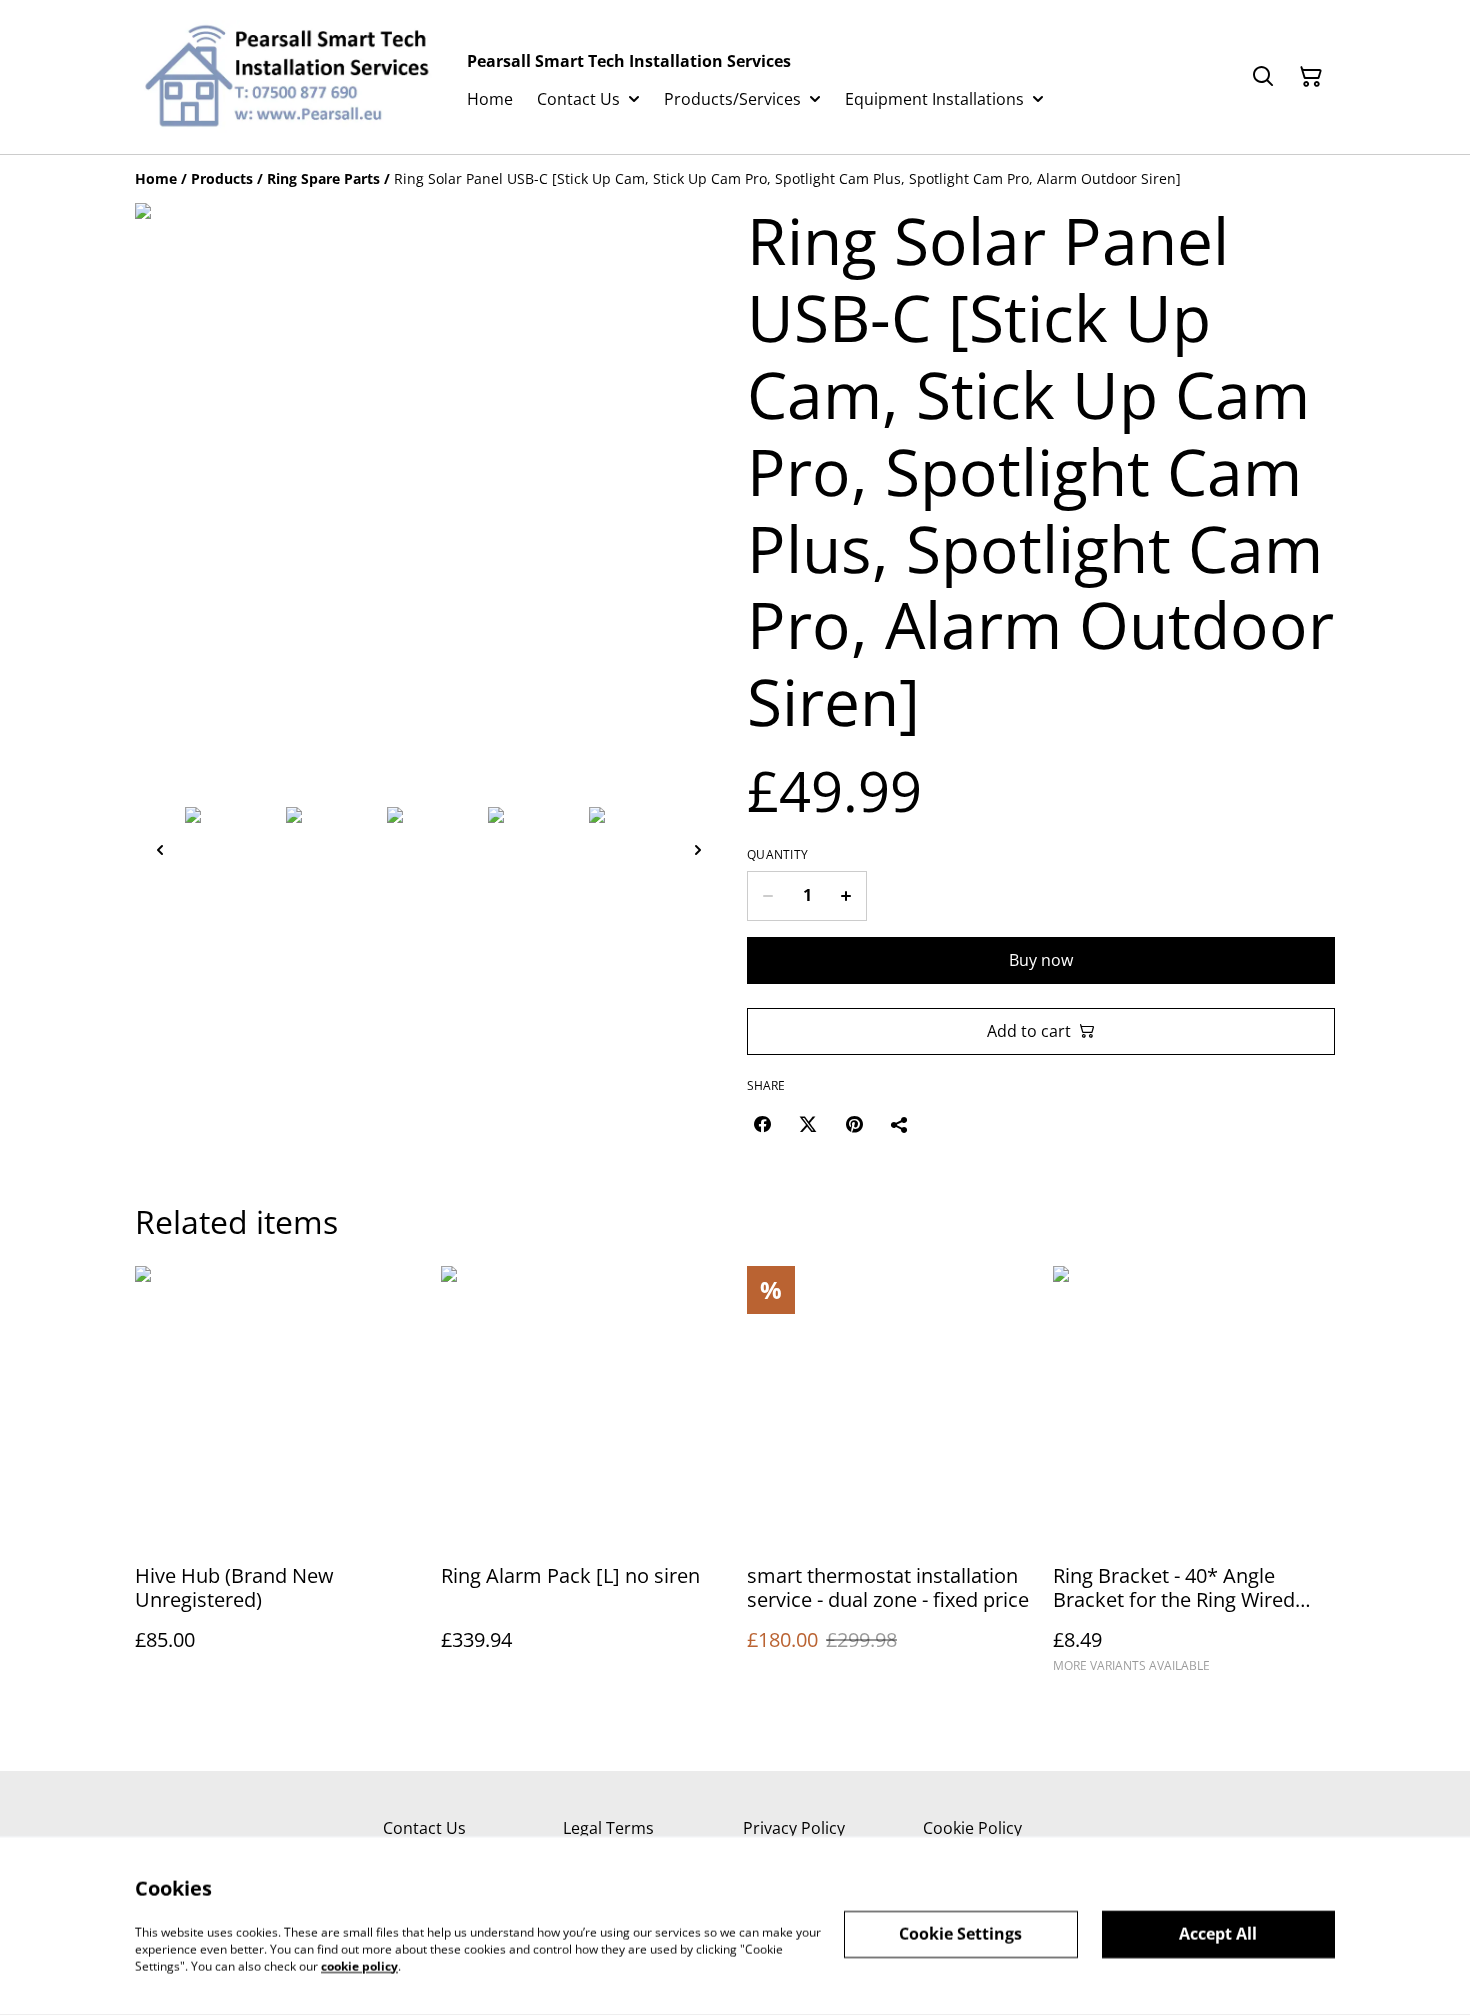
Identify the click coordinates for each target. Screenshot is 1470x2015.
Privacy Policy (794, 1828)
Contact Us (424, 1828)
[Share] (900, 1124)
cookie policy (359, 1965)
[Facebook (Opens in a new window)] (762, 1124)
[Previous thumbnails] (160, 849)
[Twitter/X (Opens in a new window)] (808, 1124)
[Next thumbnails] (698, 849)
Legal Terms (608, 1828)
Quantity (777, 855)
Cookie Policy (972, 1828)
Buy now (1041, 960)
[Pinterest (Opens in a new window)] (854, 1124)
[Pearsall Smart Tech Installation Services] (285, 77)
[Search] (1263, 77)
